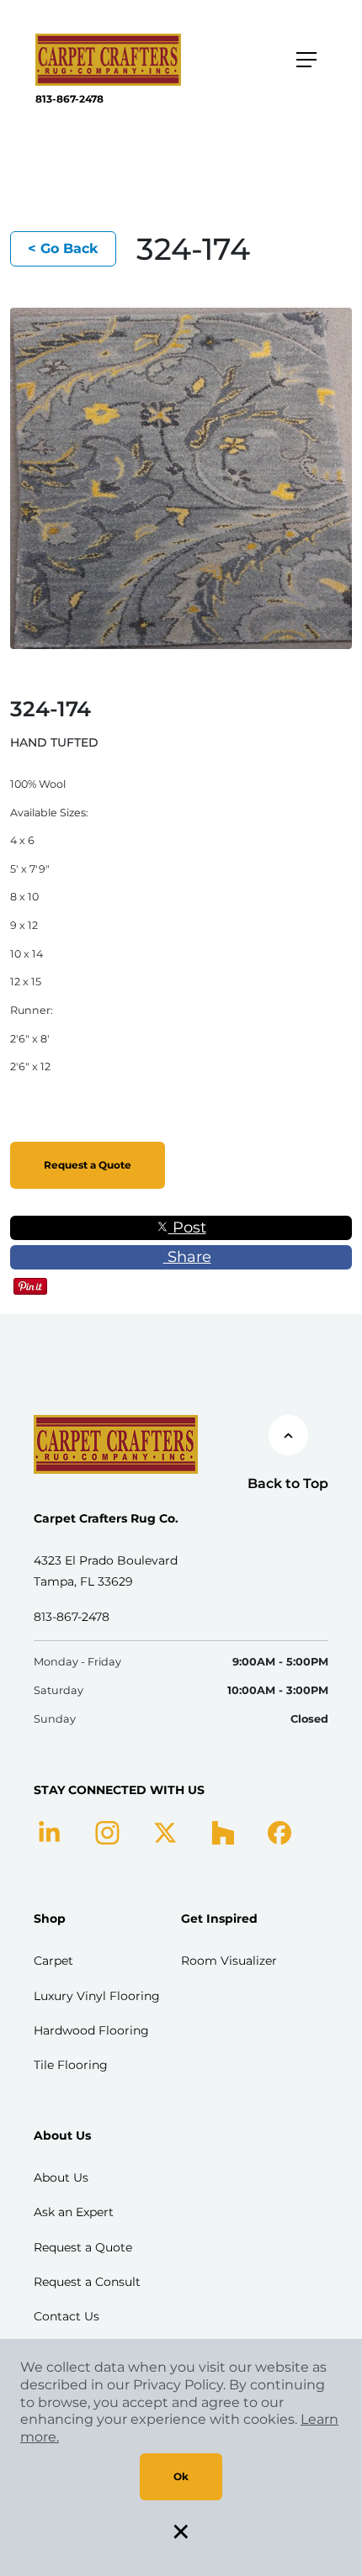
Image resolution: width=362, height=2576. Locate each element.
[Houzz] (223, 1832)
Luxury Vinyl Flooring (97, 1996)
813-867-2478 (69, 99)
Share (187, 1257)
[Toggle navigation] (306, 60)
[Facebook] (279, 1832)
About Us (61, 2177)
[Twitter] (165, 1832)
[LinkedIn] (49, 1832)
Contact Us (67, 2316)
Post (187, 1227)
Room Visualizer (229, 1961)
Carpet (53, 1961)
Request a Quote (88, 1165)
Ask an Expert (74, 2212)
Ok (181, 2476)
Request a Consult (87, 2282)
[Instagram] (107, 1832)
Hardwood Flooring (91, 2030)
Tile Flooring (71, 2065)
